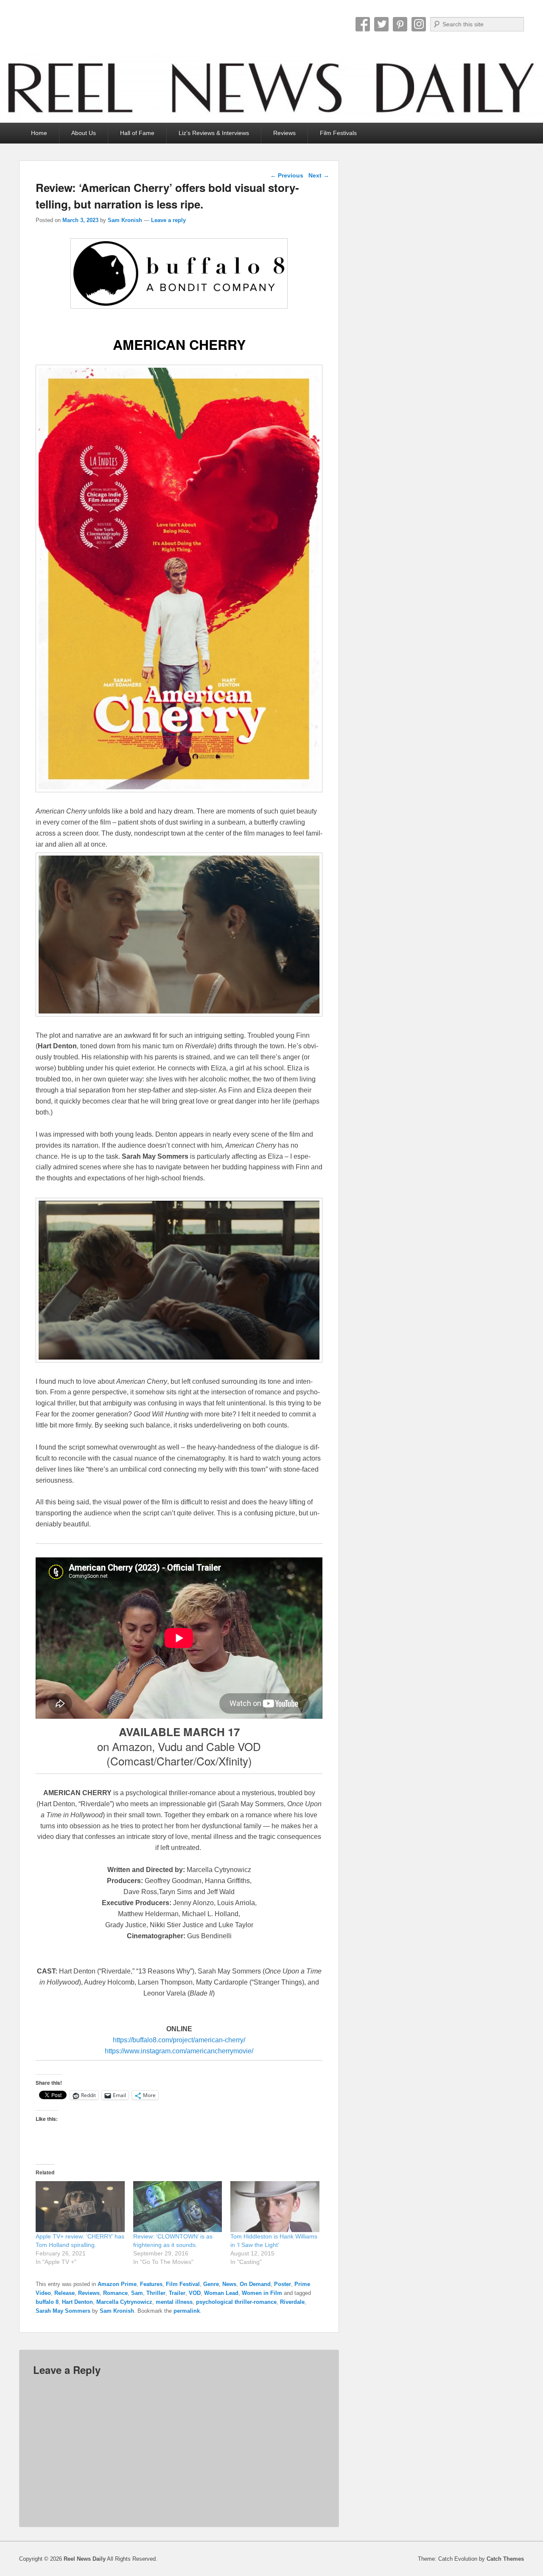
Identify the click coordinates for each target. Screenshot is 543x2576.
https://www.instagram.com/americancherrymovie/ (179, 2051)
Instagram (419, 24)
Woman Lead (221, 2293)
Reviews (284, 133)
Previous (287, 175)
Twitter (381, 24)
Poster (283, 2284)
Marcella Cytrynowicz (124, 2302)
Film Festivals (338, 133)
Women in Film (262, 2293)
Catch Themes (505, 2559)
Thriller (156, 2293)
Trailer (177, 2293)
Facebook (363, 24)
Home (39, 133)
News (229, 2284)
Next (319, 175)
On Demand (255, 2284)
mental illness (174, 2302)
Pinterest (400, 24)
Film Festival (183, 2284)
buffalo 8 (47, 2302)
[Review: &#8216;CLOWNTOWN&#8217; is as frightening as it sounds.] (178, 2207)
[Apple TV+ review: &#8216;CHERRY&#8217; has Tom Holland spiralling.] (80, 2207)
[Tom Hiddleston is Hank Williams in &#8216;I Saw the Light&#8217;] (275, 2207)
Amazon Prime (117, 2284)
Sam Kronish (125, 220)
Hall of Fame (137, 133)
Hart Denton (77, 2302)
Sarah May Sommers (63, 2311)
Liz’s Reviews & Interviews (214, 133)
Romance (115, 2293)
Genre (211, 2284)
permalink (187, 2311)
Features (151, 2284)
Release (64, 2293)
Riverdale (292, 2302)
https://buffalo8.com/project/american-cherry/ (179, 2040)
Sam (137, 2293)
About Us (84, 133)
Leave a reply (168, 220)
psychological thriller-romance (236, 2302)
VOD (195, 2293)
